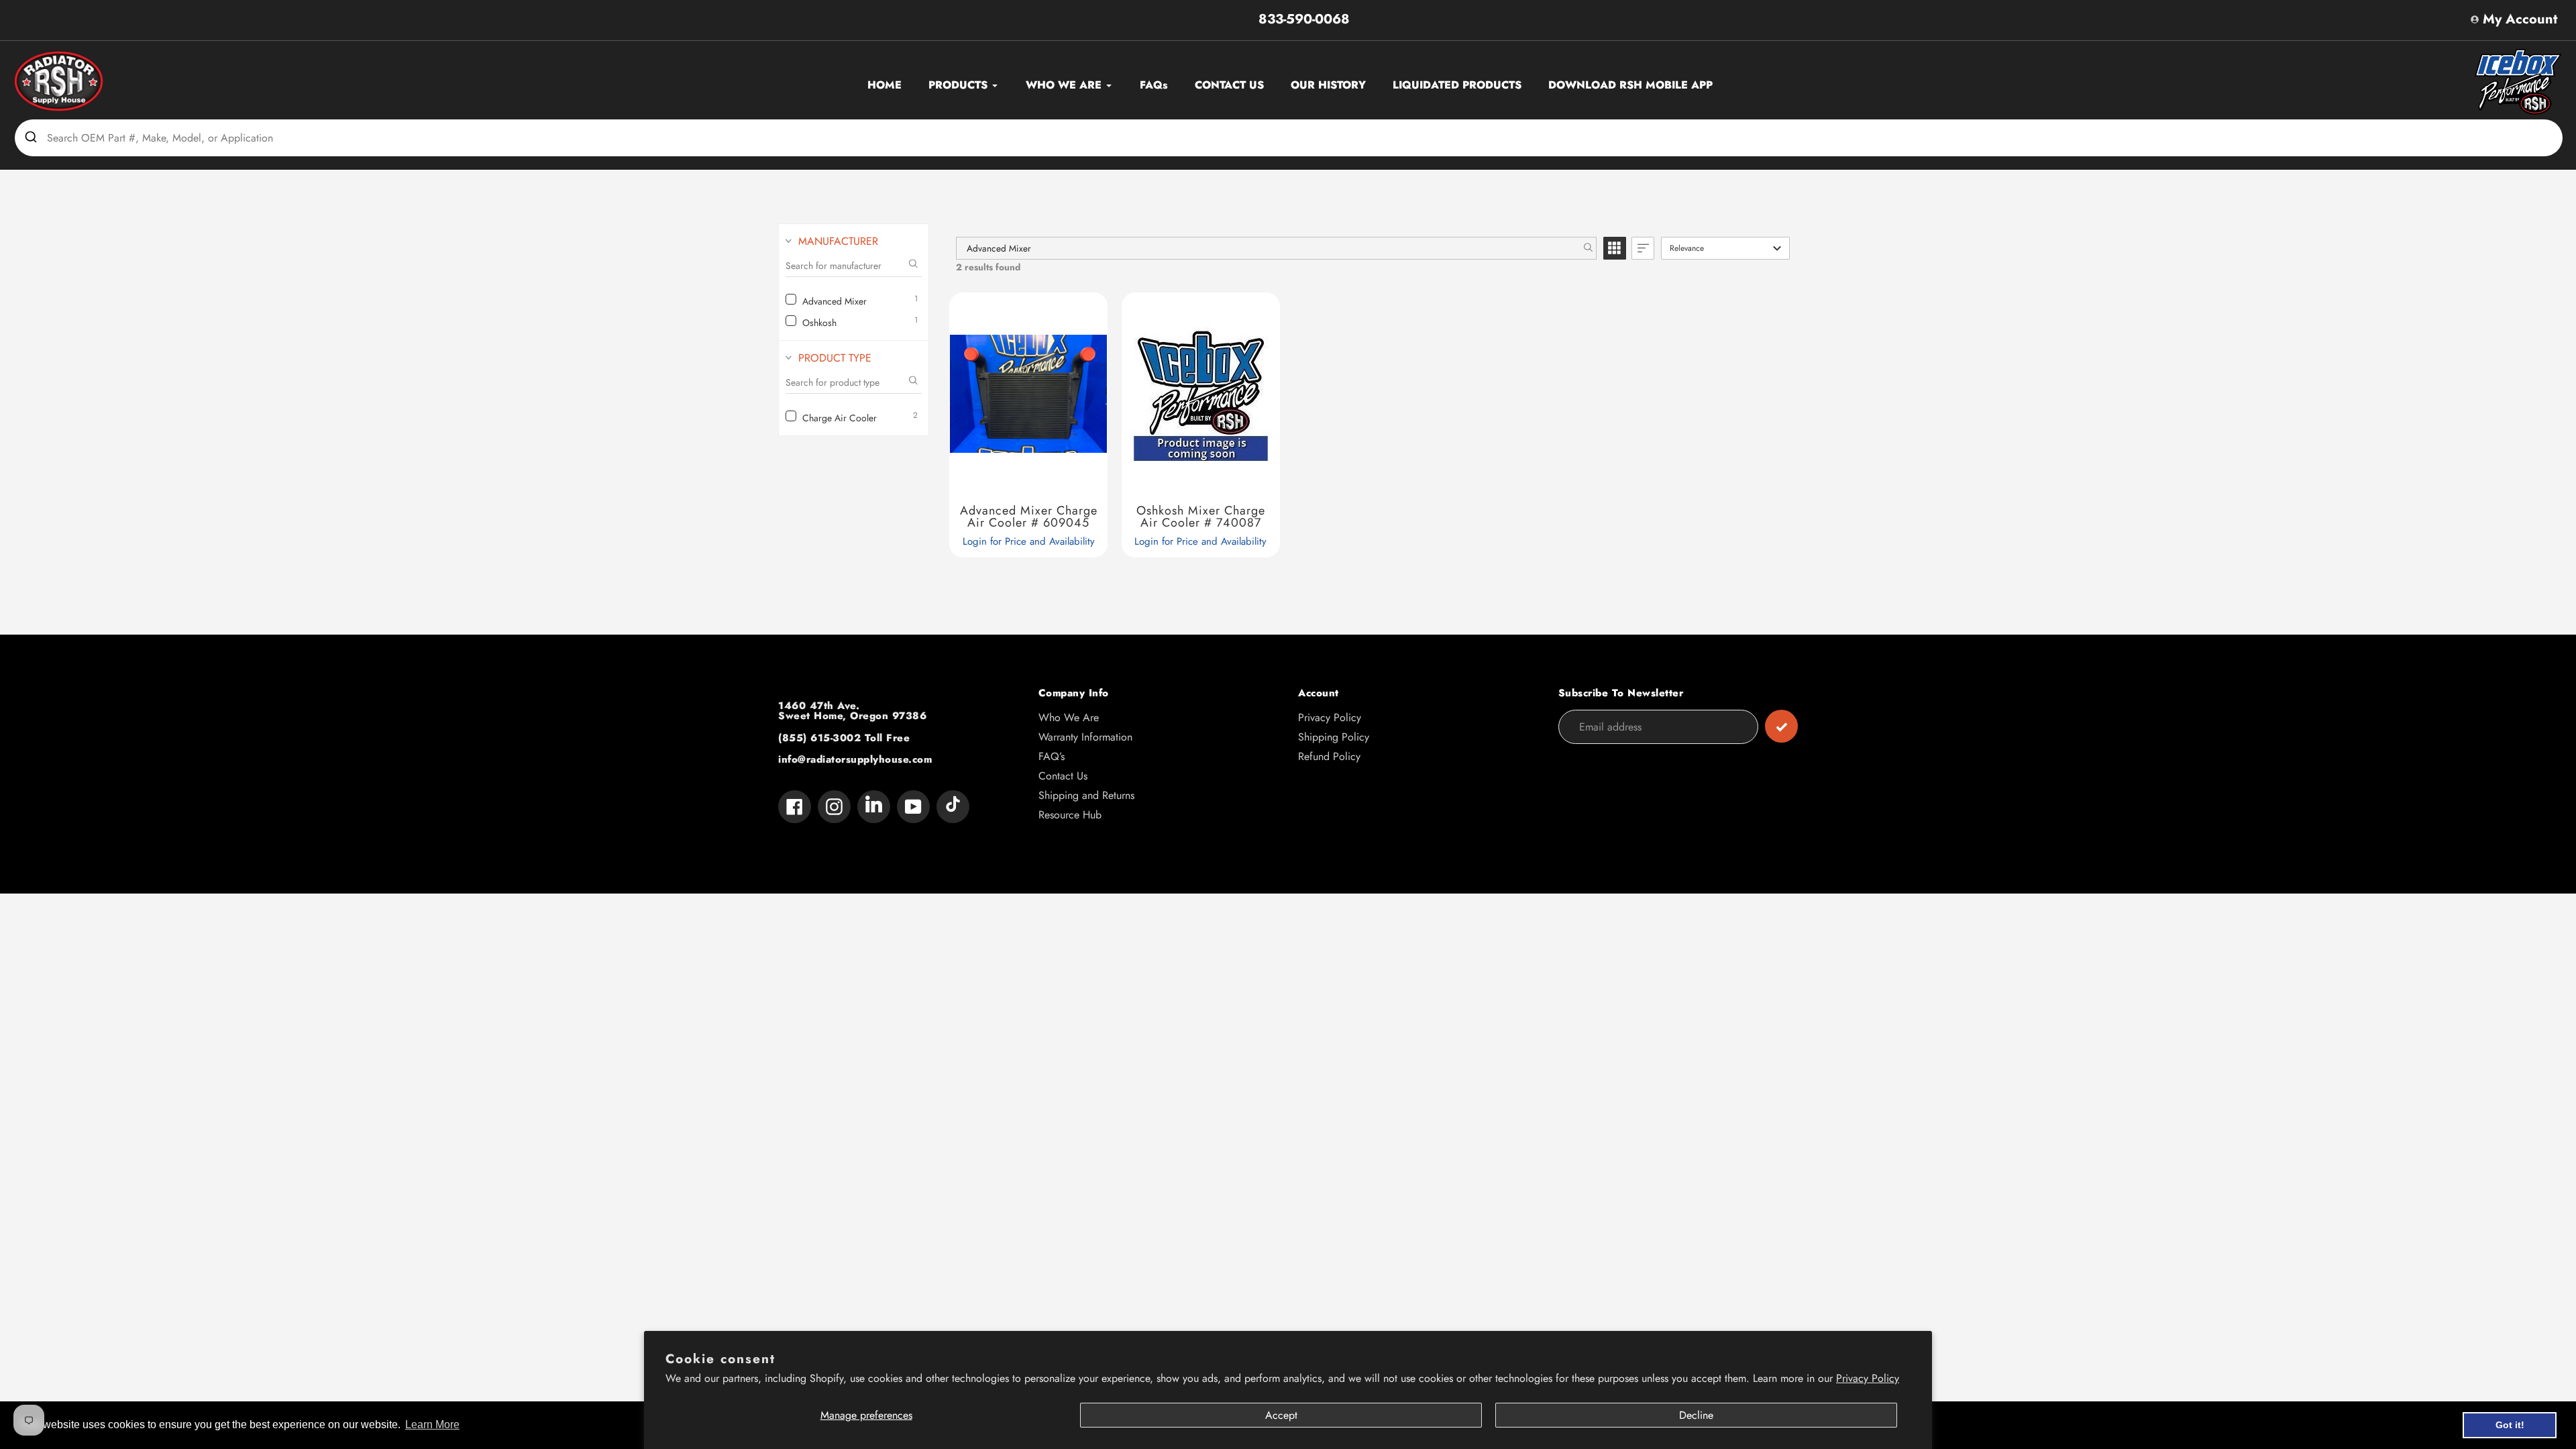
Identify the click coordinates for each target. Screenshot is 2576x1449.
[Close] (1590, 555)
